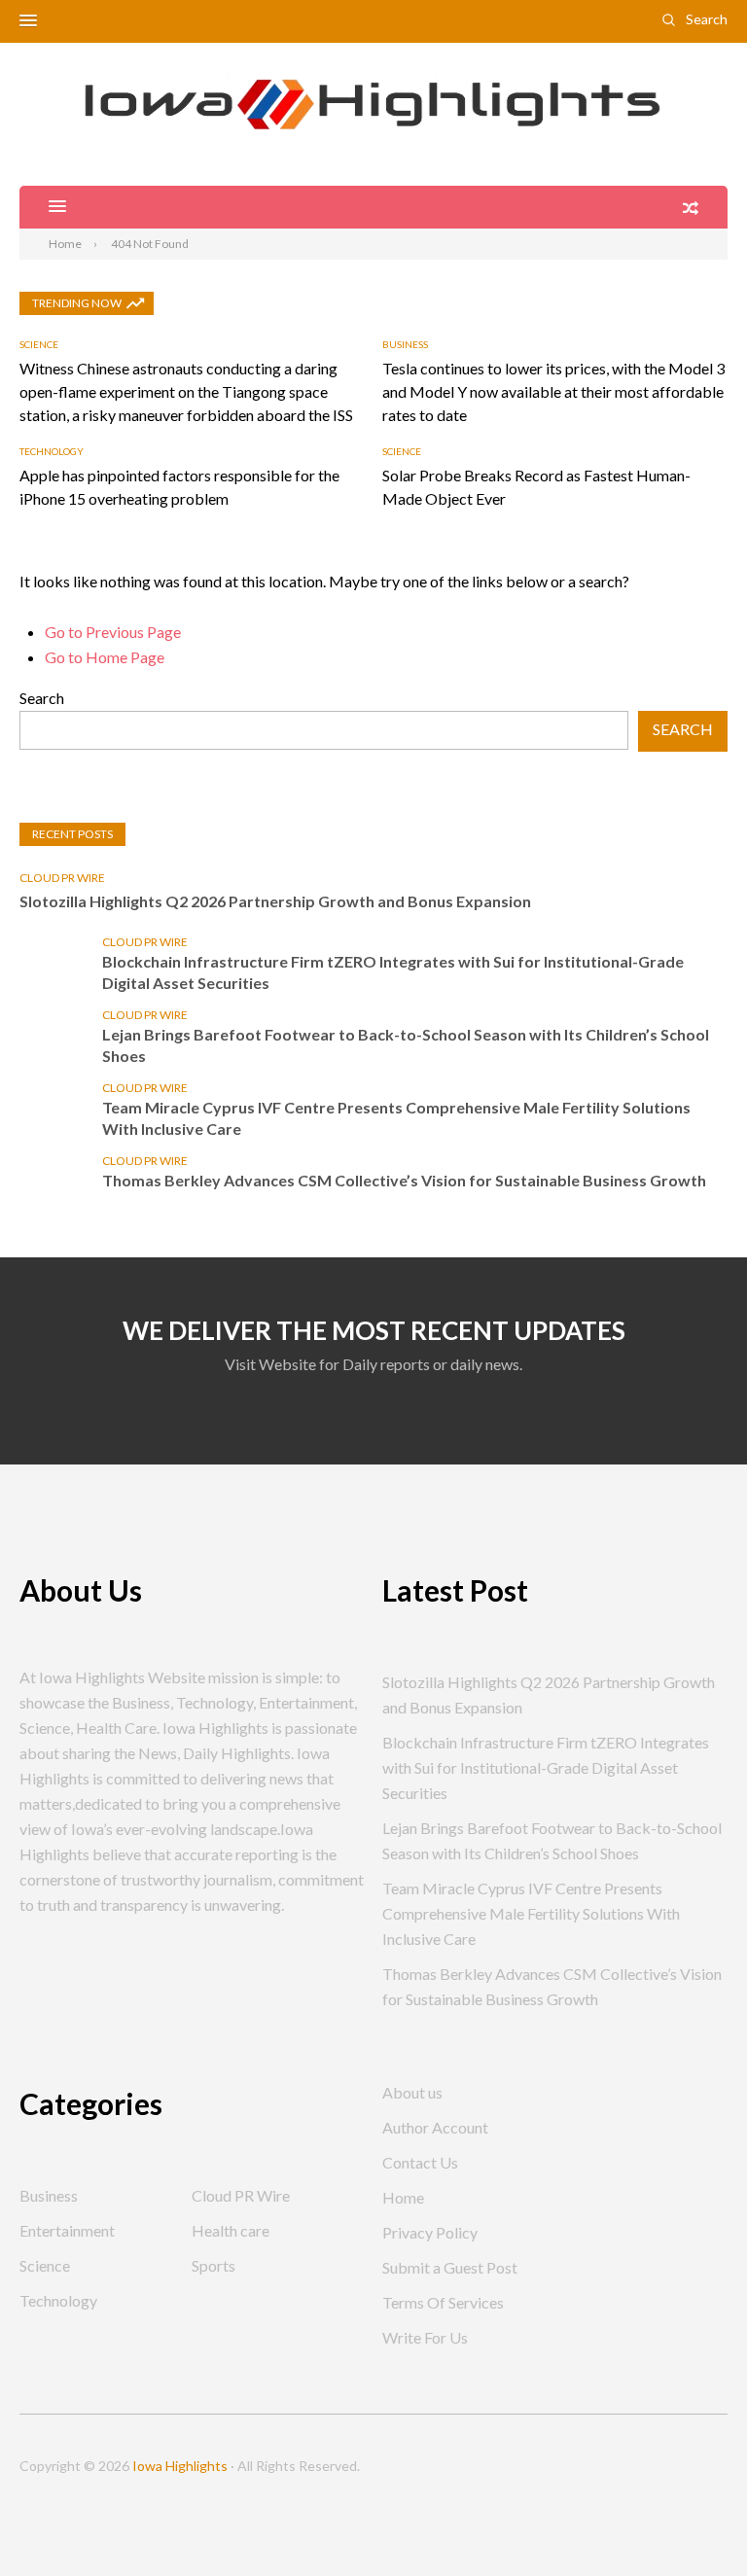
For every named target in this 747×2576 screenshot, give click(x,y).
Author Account (435, 2127)
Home (403, 2197)
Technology (52, 451)
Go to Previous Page (113, 632)
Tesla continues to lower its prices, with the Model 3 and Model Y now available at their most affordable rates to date (553, 391)
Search (707, 19)
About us (412, 2092)
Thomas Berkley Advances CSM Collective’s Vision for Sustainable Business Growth (404, 1180)
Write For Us (425, 2337)
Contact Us (420, 2162)
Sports (213, 2265)
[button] (28, 21)
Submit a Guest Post (450, 2267)
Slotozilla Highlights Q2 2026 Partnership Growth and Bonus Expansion (275, 901)
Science (39, 344)
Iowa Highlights (180, 2466)
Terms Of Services (443, 2302)
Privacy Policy (430, 2232)
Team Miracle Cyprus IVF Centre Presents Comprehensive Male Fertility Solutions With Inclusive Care (396, 1118)
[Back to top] (693, 2522)
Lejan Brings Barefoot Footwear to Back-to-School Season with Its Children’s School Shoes (406, 1045)
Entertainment (67, 2230)
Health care (231, 2230)
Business (405, 344)
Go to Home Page (105, 657)
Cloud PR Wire (62, 878)
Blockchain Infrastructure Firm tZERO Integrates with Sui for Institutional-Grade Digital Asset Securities (393, 972)
